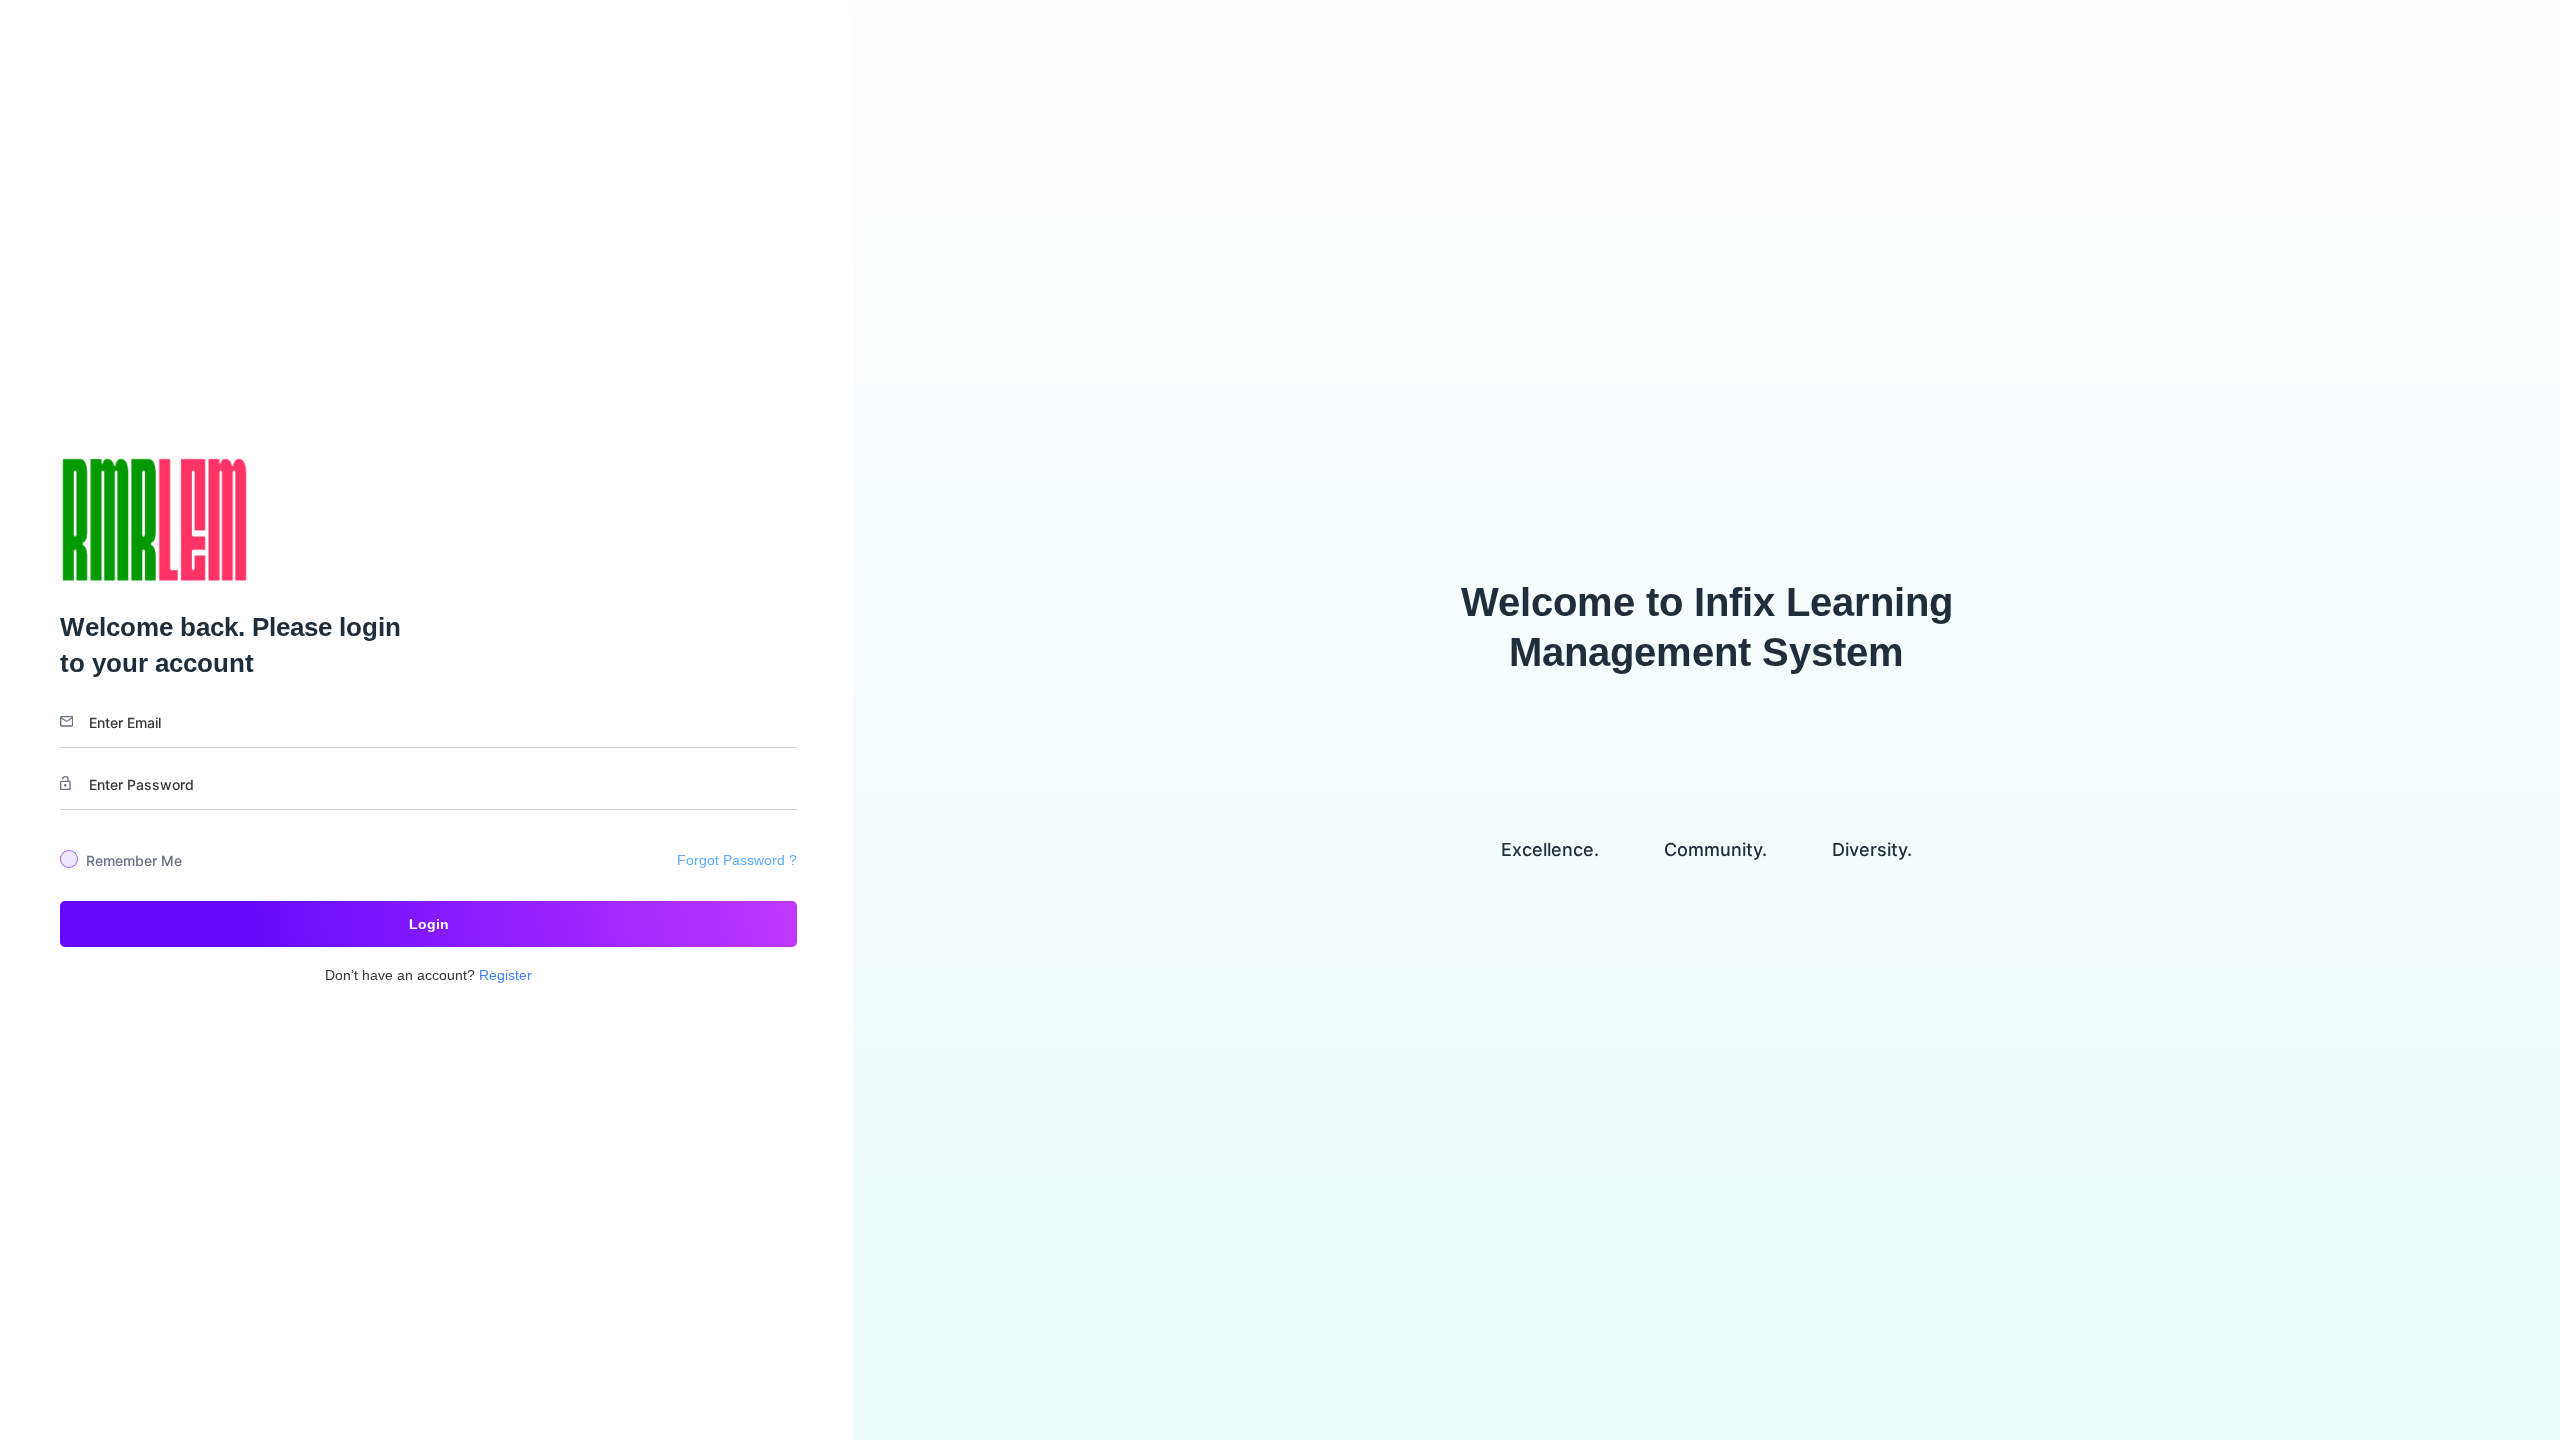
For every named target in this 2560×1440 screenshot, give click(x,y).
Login (429, 924)
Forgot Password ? (737, 860)
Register (505, 975)
